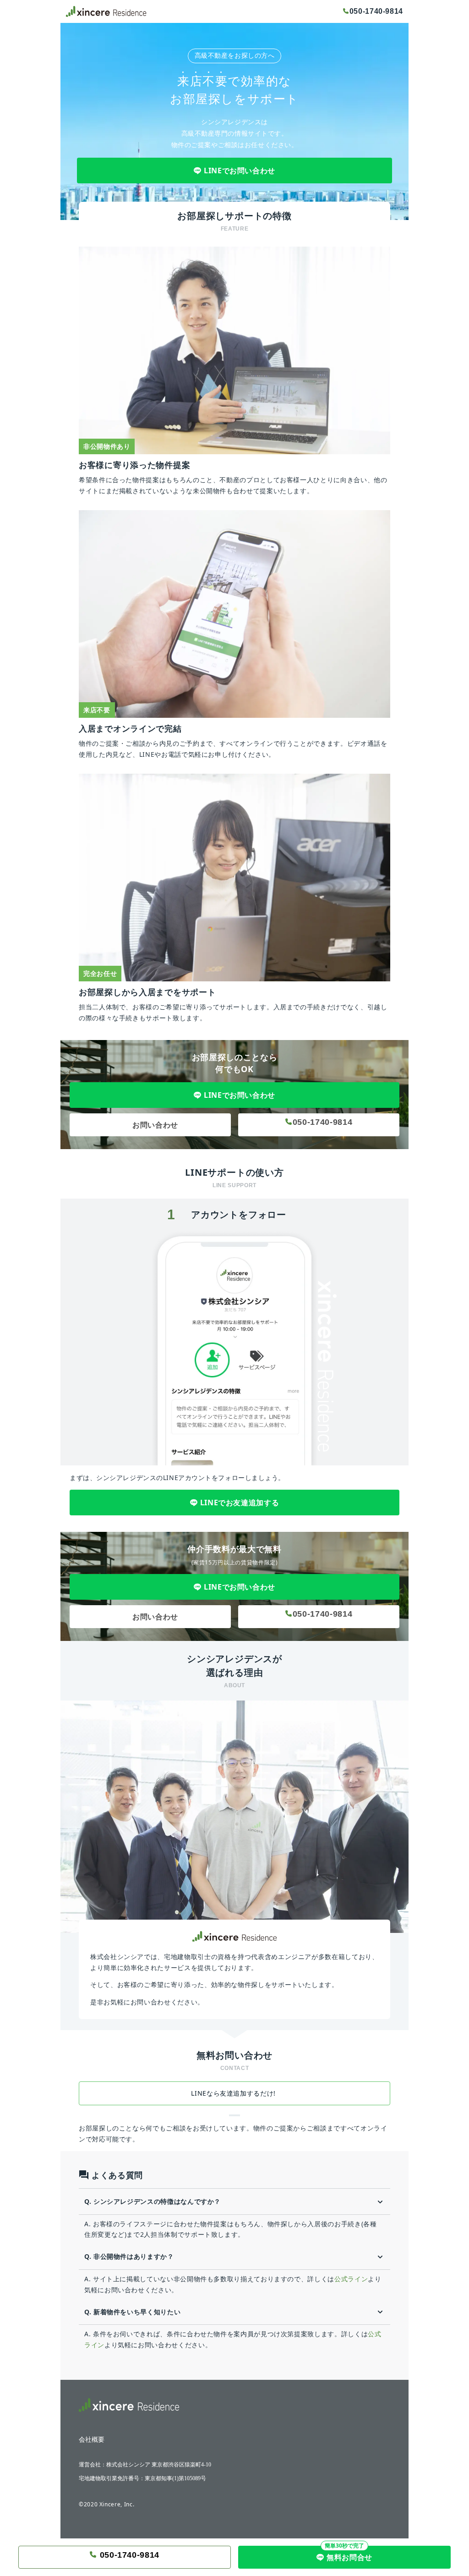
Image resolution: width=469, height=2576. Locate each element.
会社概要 (92, 2440)
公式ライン (351, 2279)
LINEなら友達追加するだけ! (234, 2093)
